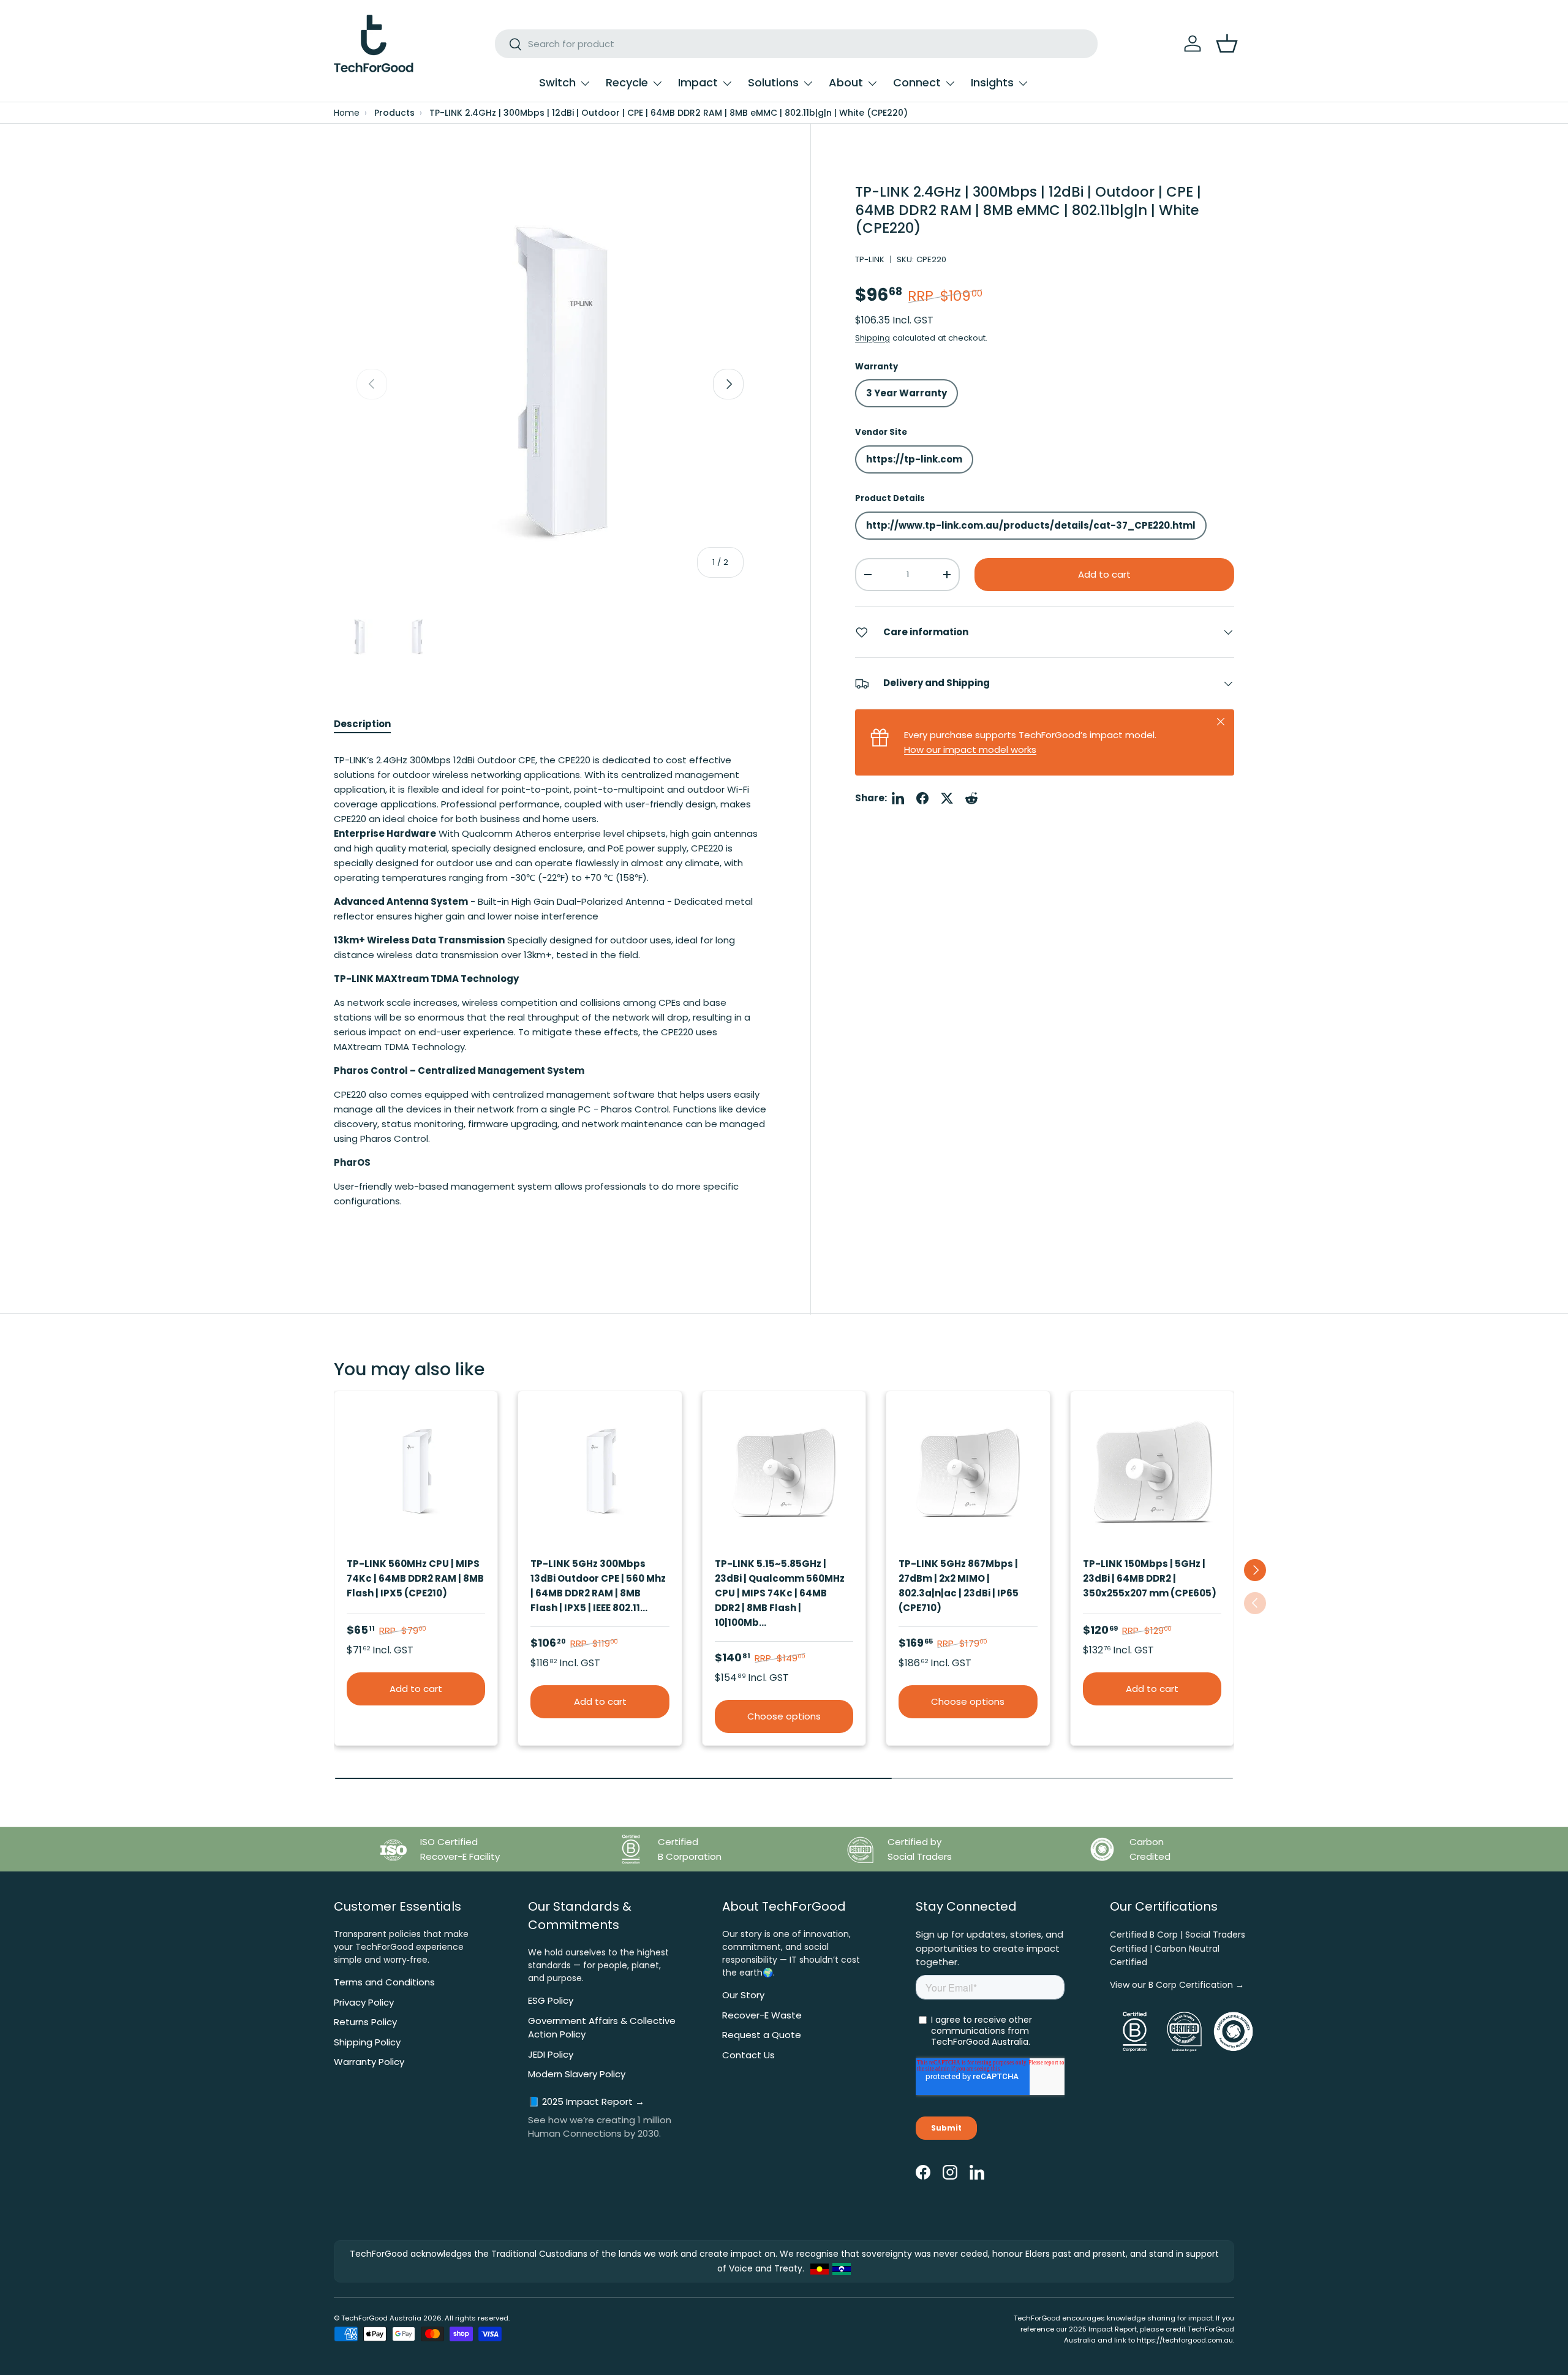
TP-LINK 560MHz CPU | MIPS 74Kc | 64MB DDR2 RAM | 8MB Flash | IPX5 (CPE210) (415, 1578)
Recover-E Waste (762, 2015)
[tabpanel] (550, 993)
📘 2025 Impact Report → (586, 2101)
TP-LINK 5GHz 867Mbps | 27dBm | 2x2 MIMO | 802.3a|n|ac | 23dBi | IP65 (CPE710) (959, 1586)
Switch (557, 82)
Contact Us (748, 2055)
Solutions (773, 82)
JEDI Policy (551, 2054)
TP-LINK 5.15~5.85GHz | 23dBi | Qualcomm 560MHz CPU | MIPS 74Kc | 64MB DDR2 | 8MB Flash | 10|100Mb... (780, 1593)
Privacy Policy (364, 2002)
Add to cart (1104, 574)
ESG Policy (551, 2000)
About (846, 82)
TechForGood (364, 2318)
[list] (550, 384)
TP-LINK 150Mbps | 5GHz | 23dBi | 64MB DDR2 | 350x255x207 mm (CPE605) (1150, 1578)
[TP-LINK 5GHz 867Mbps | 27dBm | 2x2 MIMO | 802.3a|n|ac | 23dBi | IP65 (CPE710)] (968, 1473)
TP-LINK (870, 259)
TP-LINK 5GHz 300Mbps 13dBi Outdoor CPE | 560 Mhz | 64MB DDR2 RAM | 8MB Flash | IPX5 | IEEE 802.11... (598, 1586)
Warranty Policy (369, 2062)
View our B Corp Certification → (1177, 1985)
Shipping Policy (367, 2042)
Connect (917, 82)
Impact (698, 82)
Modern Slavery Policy (577, 2074)
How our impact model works (970, 750)
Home (347, 113)
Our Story (743, 1995)
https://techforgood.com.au (1185, 2340)
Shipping (873, 338)
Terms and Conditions (384, 1982)
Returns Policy (365, 2022)
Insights (992, 82)
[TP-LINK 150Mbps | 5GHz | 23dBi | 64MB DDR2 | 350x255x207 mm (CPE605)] (1152, 1473)
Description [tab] (362, 724)
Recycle (627, 82)
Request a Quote (762, 2035)
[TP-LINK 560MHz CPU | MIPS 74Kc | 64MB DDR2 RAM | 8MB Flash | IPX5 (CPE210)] (416, 1473)
